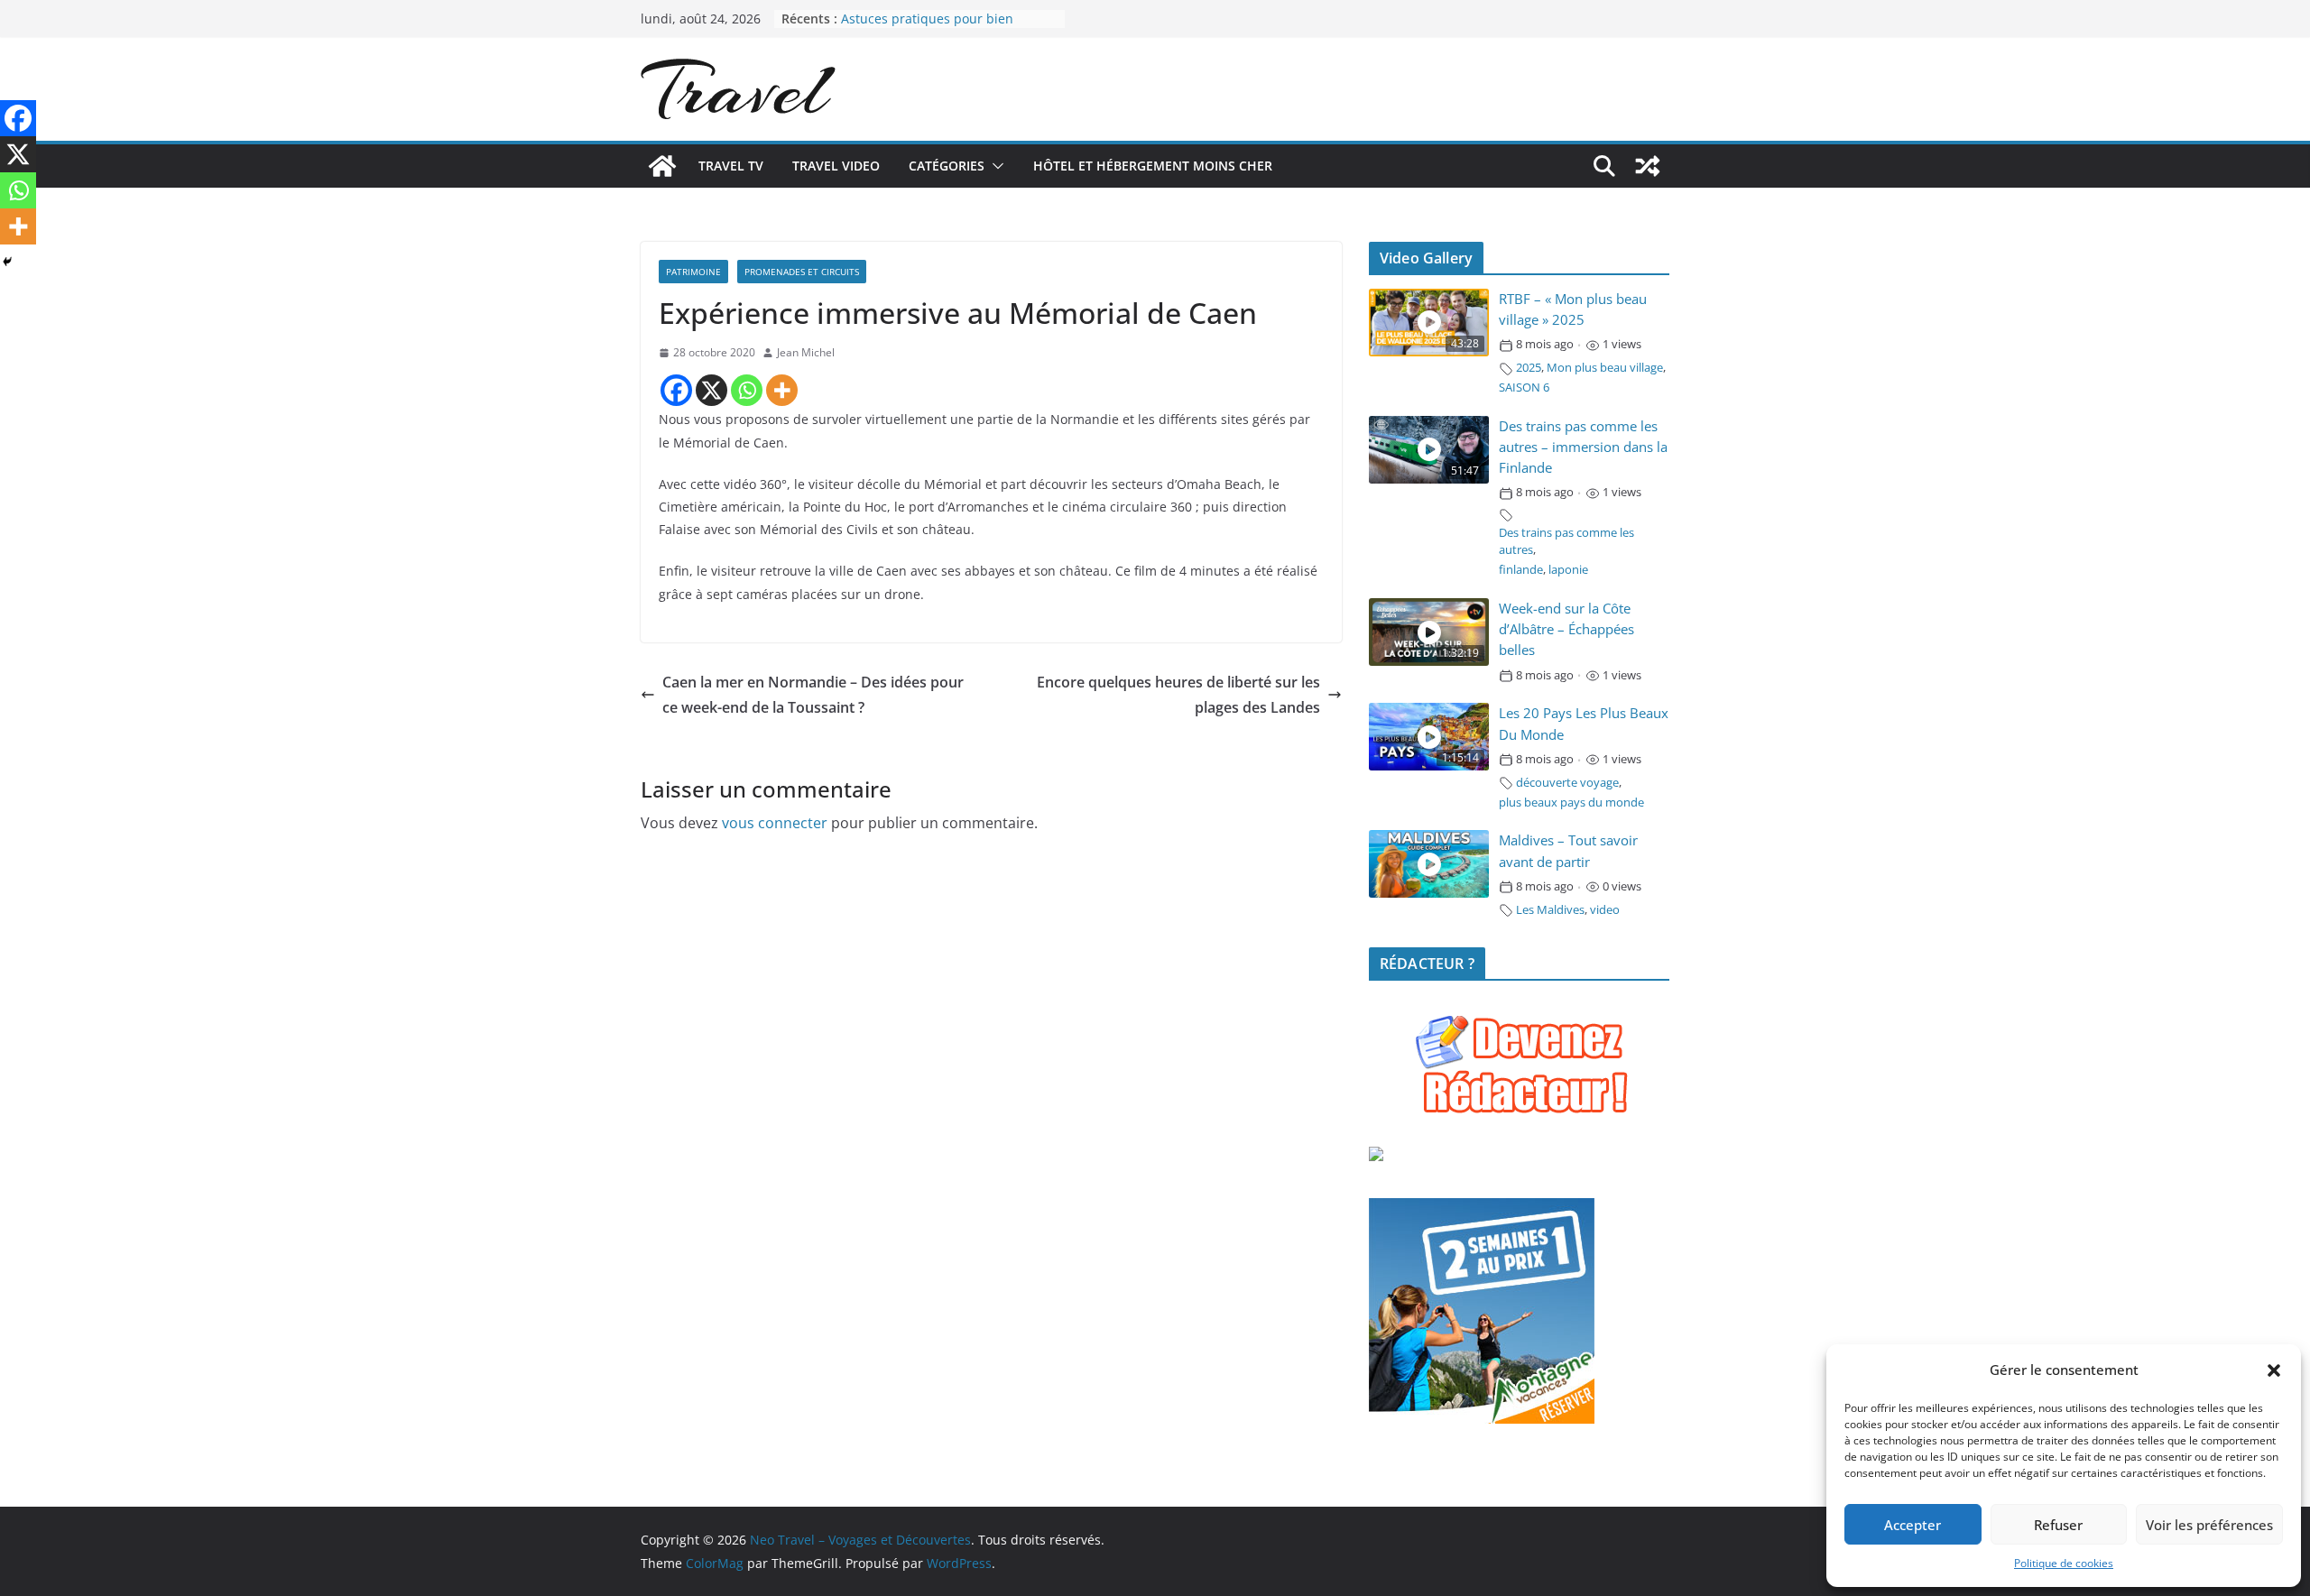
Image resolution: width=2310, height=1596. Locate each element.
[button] (2274, 1370)
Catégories (947, 166)
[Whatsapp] (747, 390)
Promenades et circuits (802, 272)
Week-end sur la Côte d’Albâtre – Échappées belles (1566, 629)
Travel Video (836, 166)
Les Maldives (1550, 910)
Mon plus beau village (1605, 368)
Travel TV (731, 166)
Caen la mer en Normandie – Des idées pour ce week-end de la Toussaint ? (813, 695)
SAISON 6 (1524, 387)
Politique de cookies (2064, 1563)
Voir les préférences (2209, 1525)
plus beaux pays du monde (1571, 803)
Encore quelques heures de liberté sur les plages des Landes (1178, 695)
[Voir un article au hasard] (1648, 166)
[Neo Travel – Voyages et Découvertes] (662, 166)
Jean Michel (806, 352)
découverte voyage (1567, 783)
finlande (1521, 570)
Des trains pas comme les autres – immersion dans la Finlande (1583, 447)
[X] (711, 390)
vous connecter (775, 823)
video (1605, 910)
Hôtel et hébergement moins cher (1153, 166)
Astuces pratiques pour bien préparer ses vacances (927, 28)
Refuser (2058, 1525)
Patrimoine (693, 272)
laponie (1568, 570)
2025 (1529, 368)
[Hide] (7, 262)
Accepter (1913, 1525)
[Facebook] (676, 390)
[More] (782, 390)
